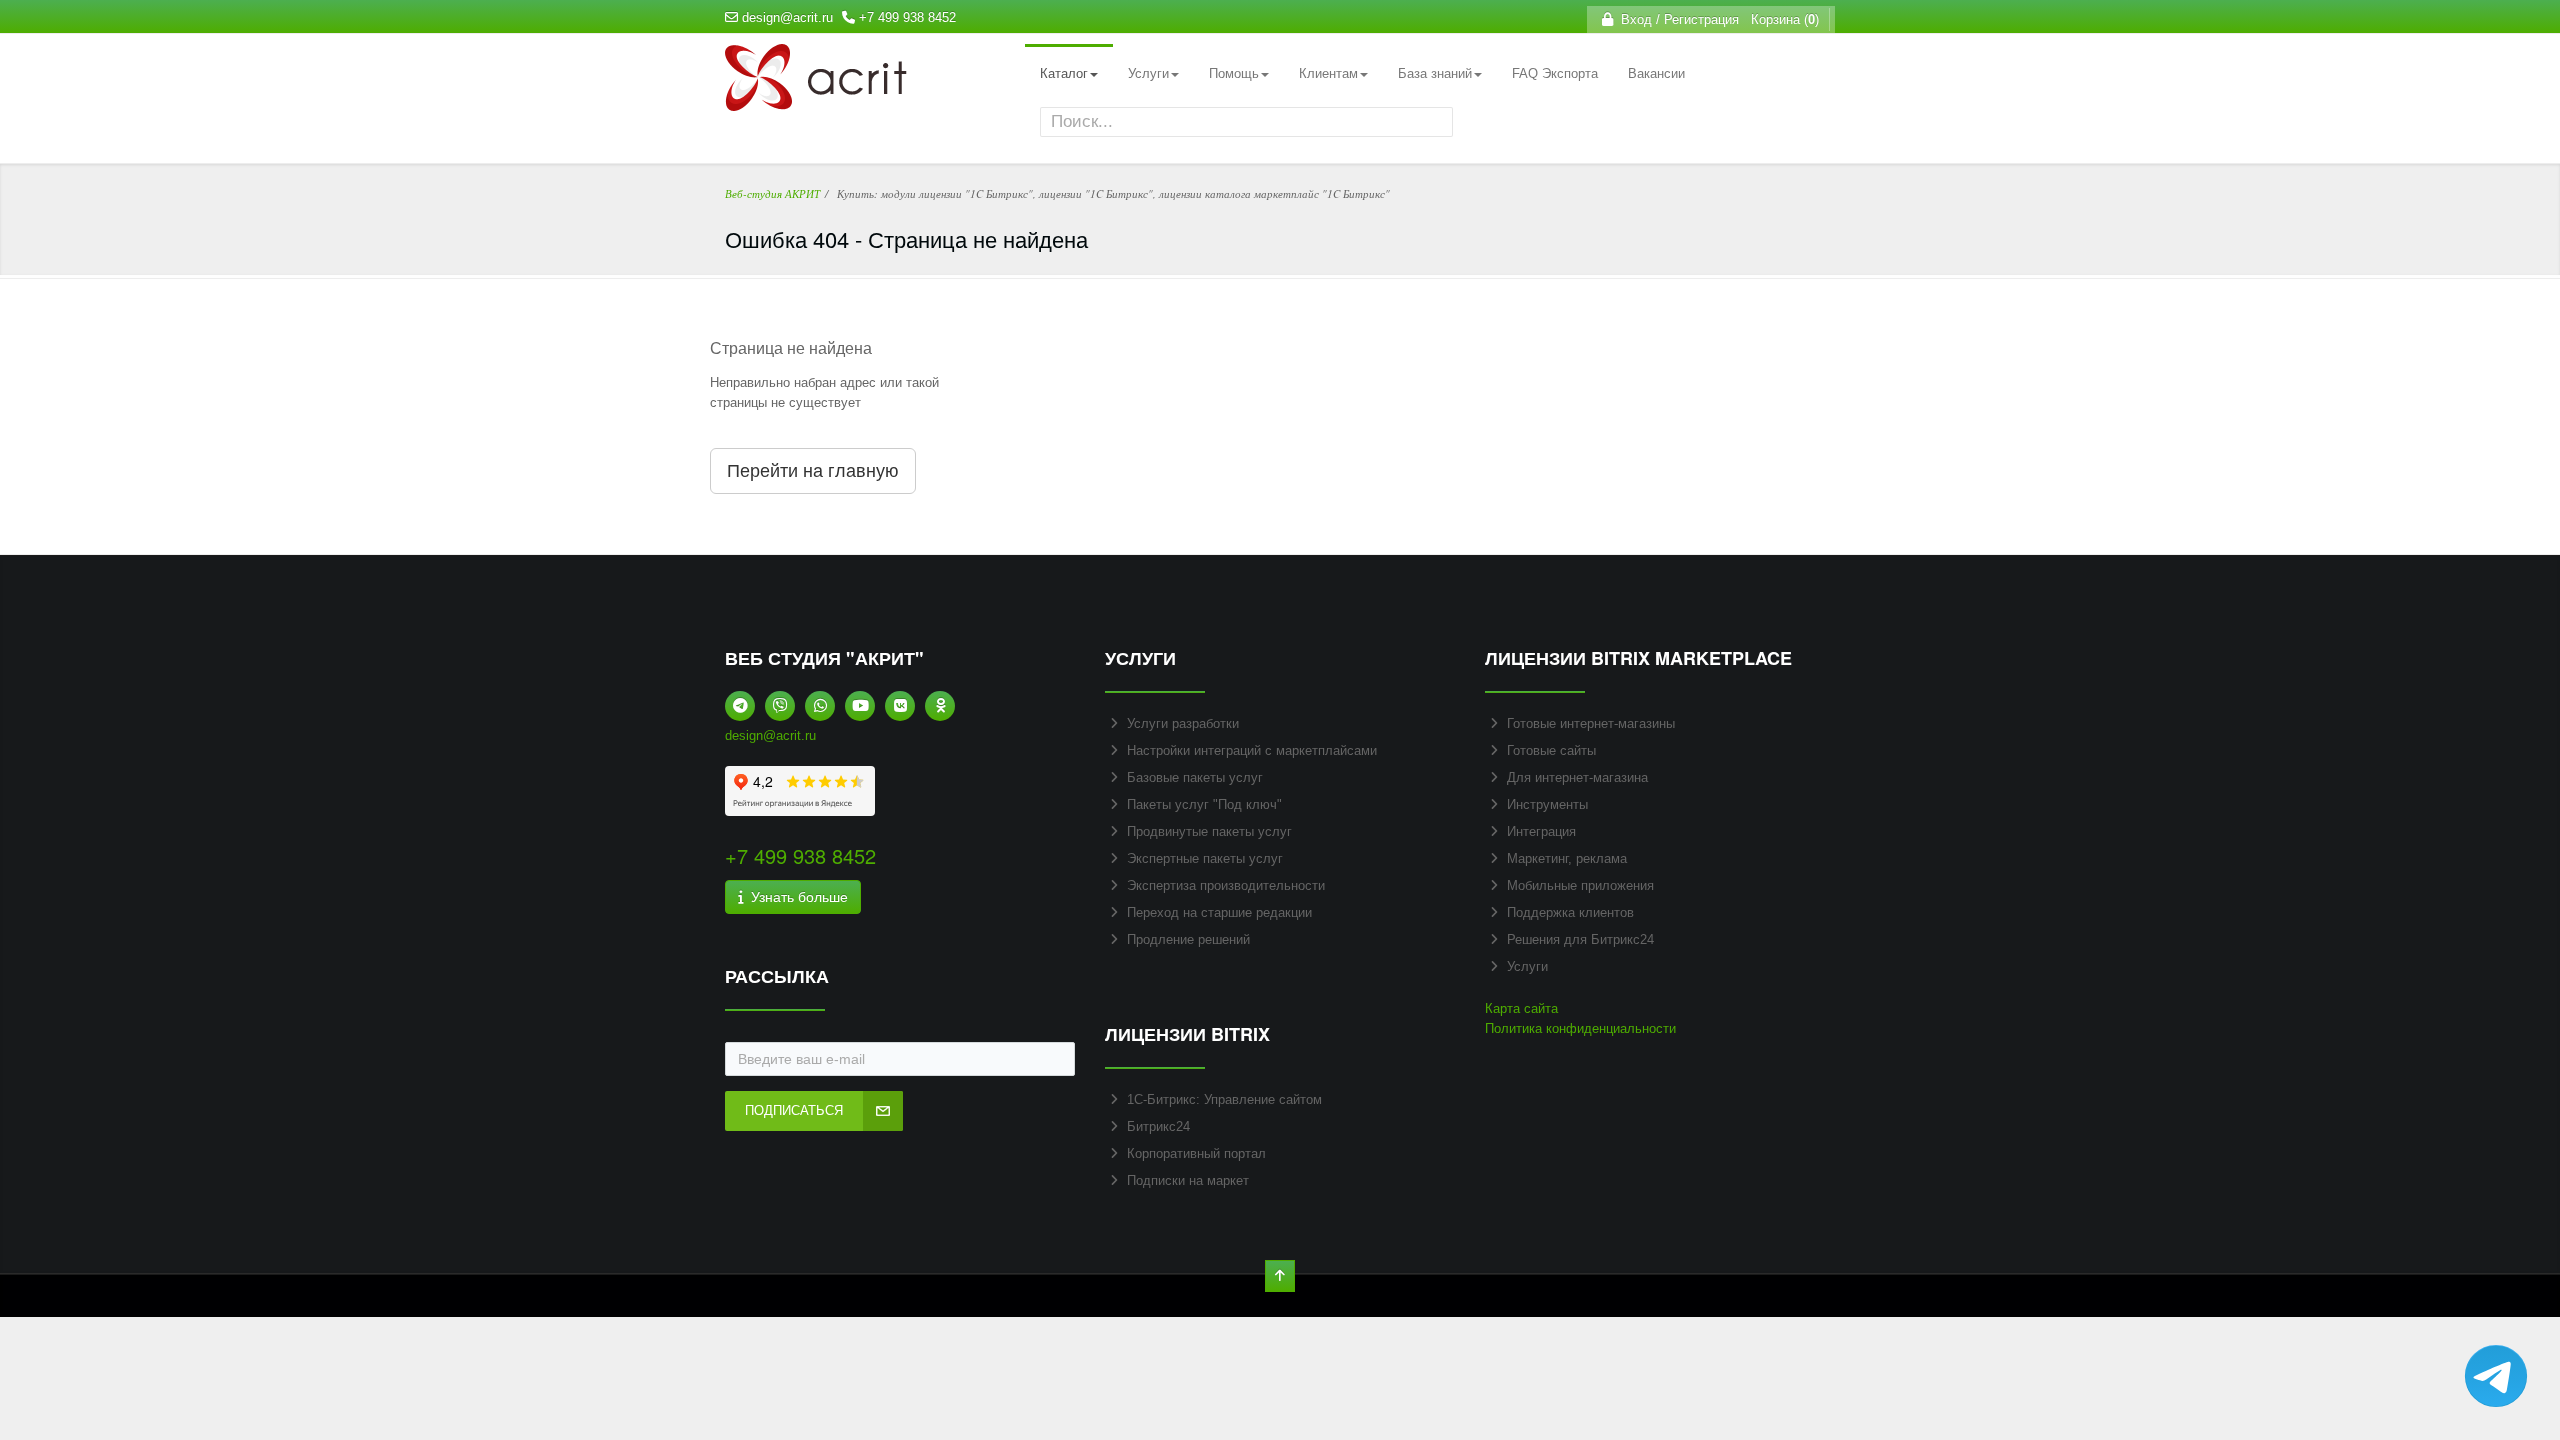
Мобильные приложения (1580, 885)
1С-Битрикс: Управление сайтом (1224, 1099)
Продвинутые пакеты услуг (1209, 831)
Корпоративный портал (1196, 1153)
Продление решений (1188, 939)
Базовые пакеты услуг (1195, 777)
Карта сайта (1521, 1008)
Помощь (1234, 73)
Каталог (1064, 73)
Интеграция (1541, 831)
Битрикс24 (1158, 1126)
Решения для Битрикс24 (1580, 939)
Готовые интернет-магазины (1591, 723)
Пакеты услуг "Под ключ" (1204, 804)
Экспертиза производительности (1226, 885)
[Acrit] (816, 100)
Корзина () (1781, 19)
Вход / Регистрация (1676, 19)
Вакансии (1656, 73)
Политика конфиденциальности (1580, 1028)
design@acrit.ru (787, 17)
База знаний (1435, 73)
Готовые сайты (1551, 750)
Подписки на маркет (1188, 1180)
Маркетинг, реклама (1567, 858)
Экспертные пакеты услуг (1205, 858)
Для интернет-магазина (1577, 777)
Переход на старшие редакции (1219, 912)
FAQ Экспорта (1555, 73)
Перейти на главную (813, 471)
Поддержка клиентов (1570, 912)
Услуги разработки (1183, 723)
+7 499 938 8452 (907, 17)
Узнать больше (795, 897)
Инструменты (1547, 804)
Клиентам (1328, 73)
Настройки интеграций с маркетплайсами (1252, 750)
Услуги (1148, 73)
